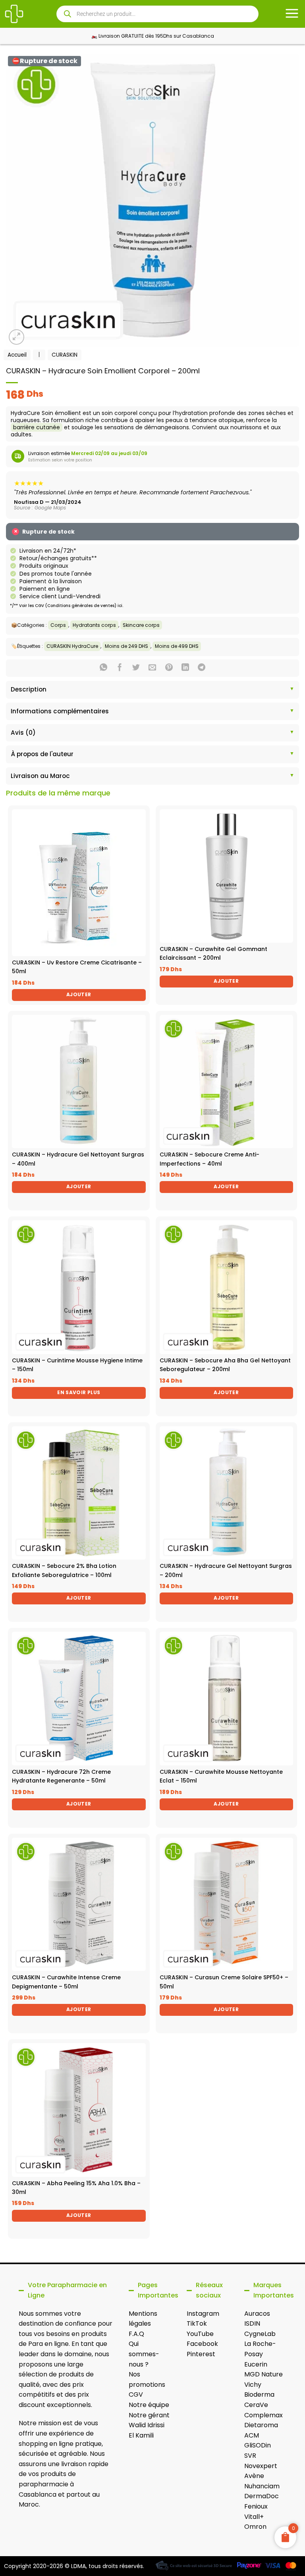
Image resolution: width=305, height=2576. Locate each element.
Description (29, 689)
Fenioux (256, 2506)
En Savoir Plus (79, 1392)
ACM (252, 2435)
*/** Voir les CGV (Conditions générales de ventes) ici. (67, 606)
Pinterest (201, 2354)
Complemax (263, 2415)
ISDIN (252, 2323)
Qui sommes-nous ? (144, 2354)
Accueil (17, 355)
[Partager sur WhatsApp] (103, 668)
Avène (254, 2476)
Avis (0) (23, 733)
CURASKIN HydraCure (72, 646)
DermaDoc (262, 2496)
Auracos (257, 2314)
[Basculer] (13, 690)
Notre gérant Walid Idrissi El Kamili (149, 2425)
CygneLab (260, 2334)
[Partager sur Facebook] (120, 668)
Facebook (202, 2344)
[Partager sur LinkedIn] (185, 668)
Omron (255, 2527)
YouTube (200, 2334)
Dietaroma (261, 2425)
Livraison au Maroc (40, 776)
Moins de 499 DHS (177, 646)
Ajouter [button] (79, 994)
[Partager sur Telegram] (202, 668)
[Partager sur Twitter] (136, 668)
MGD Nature (263, 2374)
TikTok (197, 2323)
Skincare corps (141, 625)
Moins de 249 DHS (126, 646)
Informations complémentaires (60, 711)
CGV (136, 2394)
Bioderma (259, 2394)
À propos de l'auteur (42, 754)
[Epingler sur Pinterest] (169, 668)
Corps (58, 625)
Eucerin (256, 2364)
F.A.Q (136, 2334)
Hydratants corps (94, 625)
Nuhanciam (262, 2486)
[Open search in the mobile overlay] (157, 14)
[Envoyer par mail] (152, 668)
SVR (250, 2456)
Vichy (253, 2385)
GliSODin (258, 2445)
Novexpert (261, 2466)
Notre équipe (149, 2405)
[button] (16, 337)
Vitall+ (254, 2517)
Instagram (203, 2314)
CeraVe (256, 2405)
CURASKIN (65, 355)
